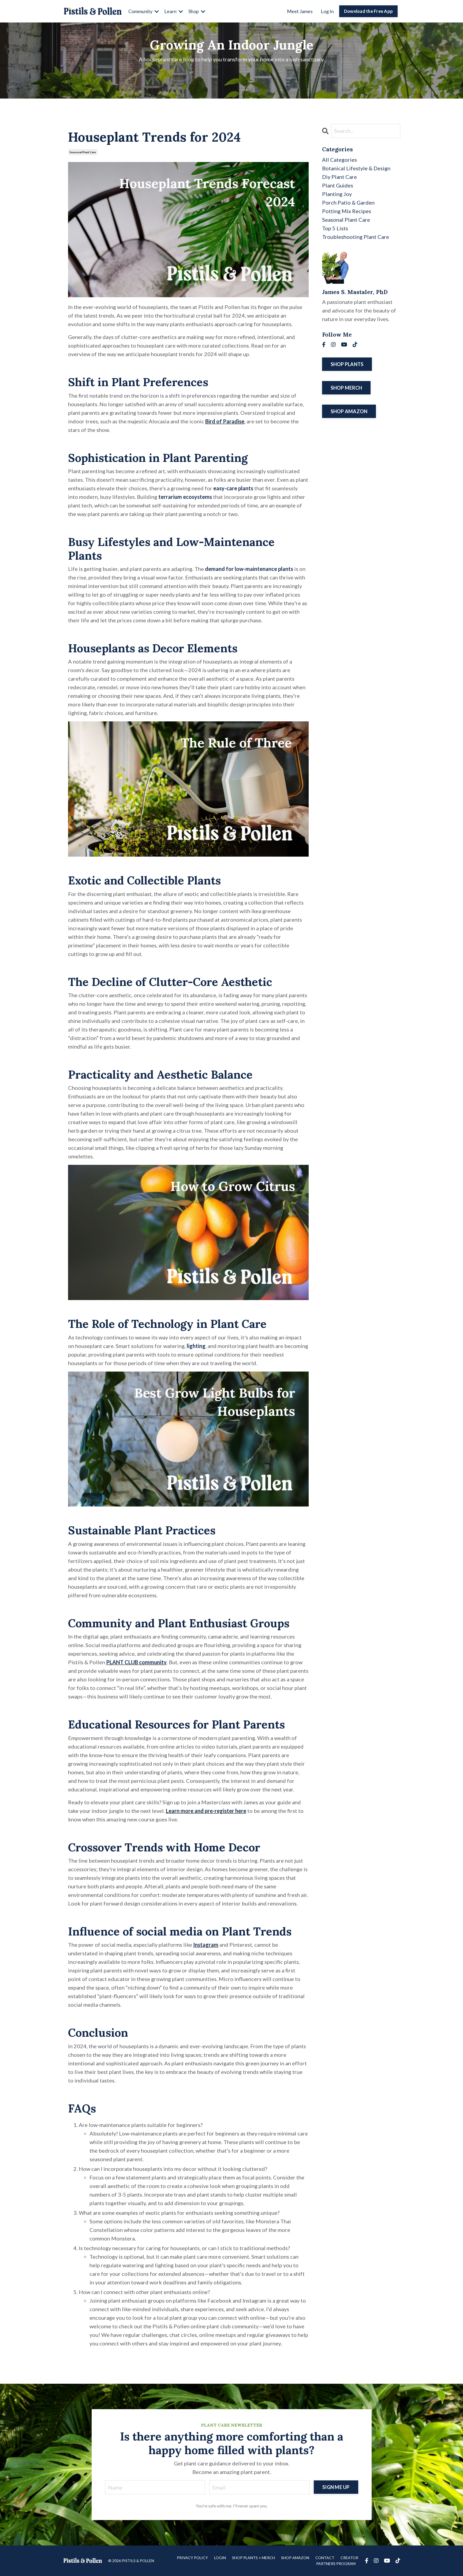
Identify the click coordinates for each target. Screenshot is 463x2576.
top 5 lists (335, 228)
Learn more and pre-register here (206, 1811)
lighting (196, 1346)
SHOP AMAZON (349, 411)
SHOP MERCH (346, 388)
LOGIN (220, 2558)
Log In (327, 11)
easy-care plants (233, 488)
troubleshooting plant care (356, 237)
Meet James (300, 11)
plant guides (338, 185)
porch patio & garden (348, 202)
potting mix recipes (347, 211)
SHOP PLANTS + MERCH (253, 2558)
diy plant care (339, 177)
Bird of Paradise (225, 421)
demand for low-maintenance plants (249, 569)
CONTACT (325, 2558)
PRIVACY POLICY (192, 2558)
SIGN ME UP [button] (336, 2487)
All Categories (339, 160)
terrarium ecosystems (185, 497)
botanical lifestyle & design (356, 168)
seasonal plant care (83, 152)
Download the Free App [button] (368, 11)
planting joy (337, 194)
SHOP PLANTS (347, 364)
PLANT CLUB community (136, 1662)
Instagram (206, 1945)
